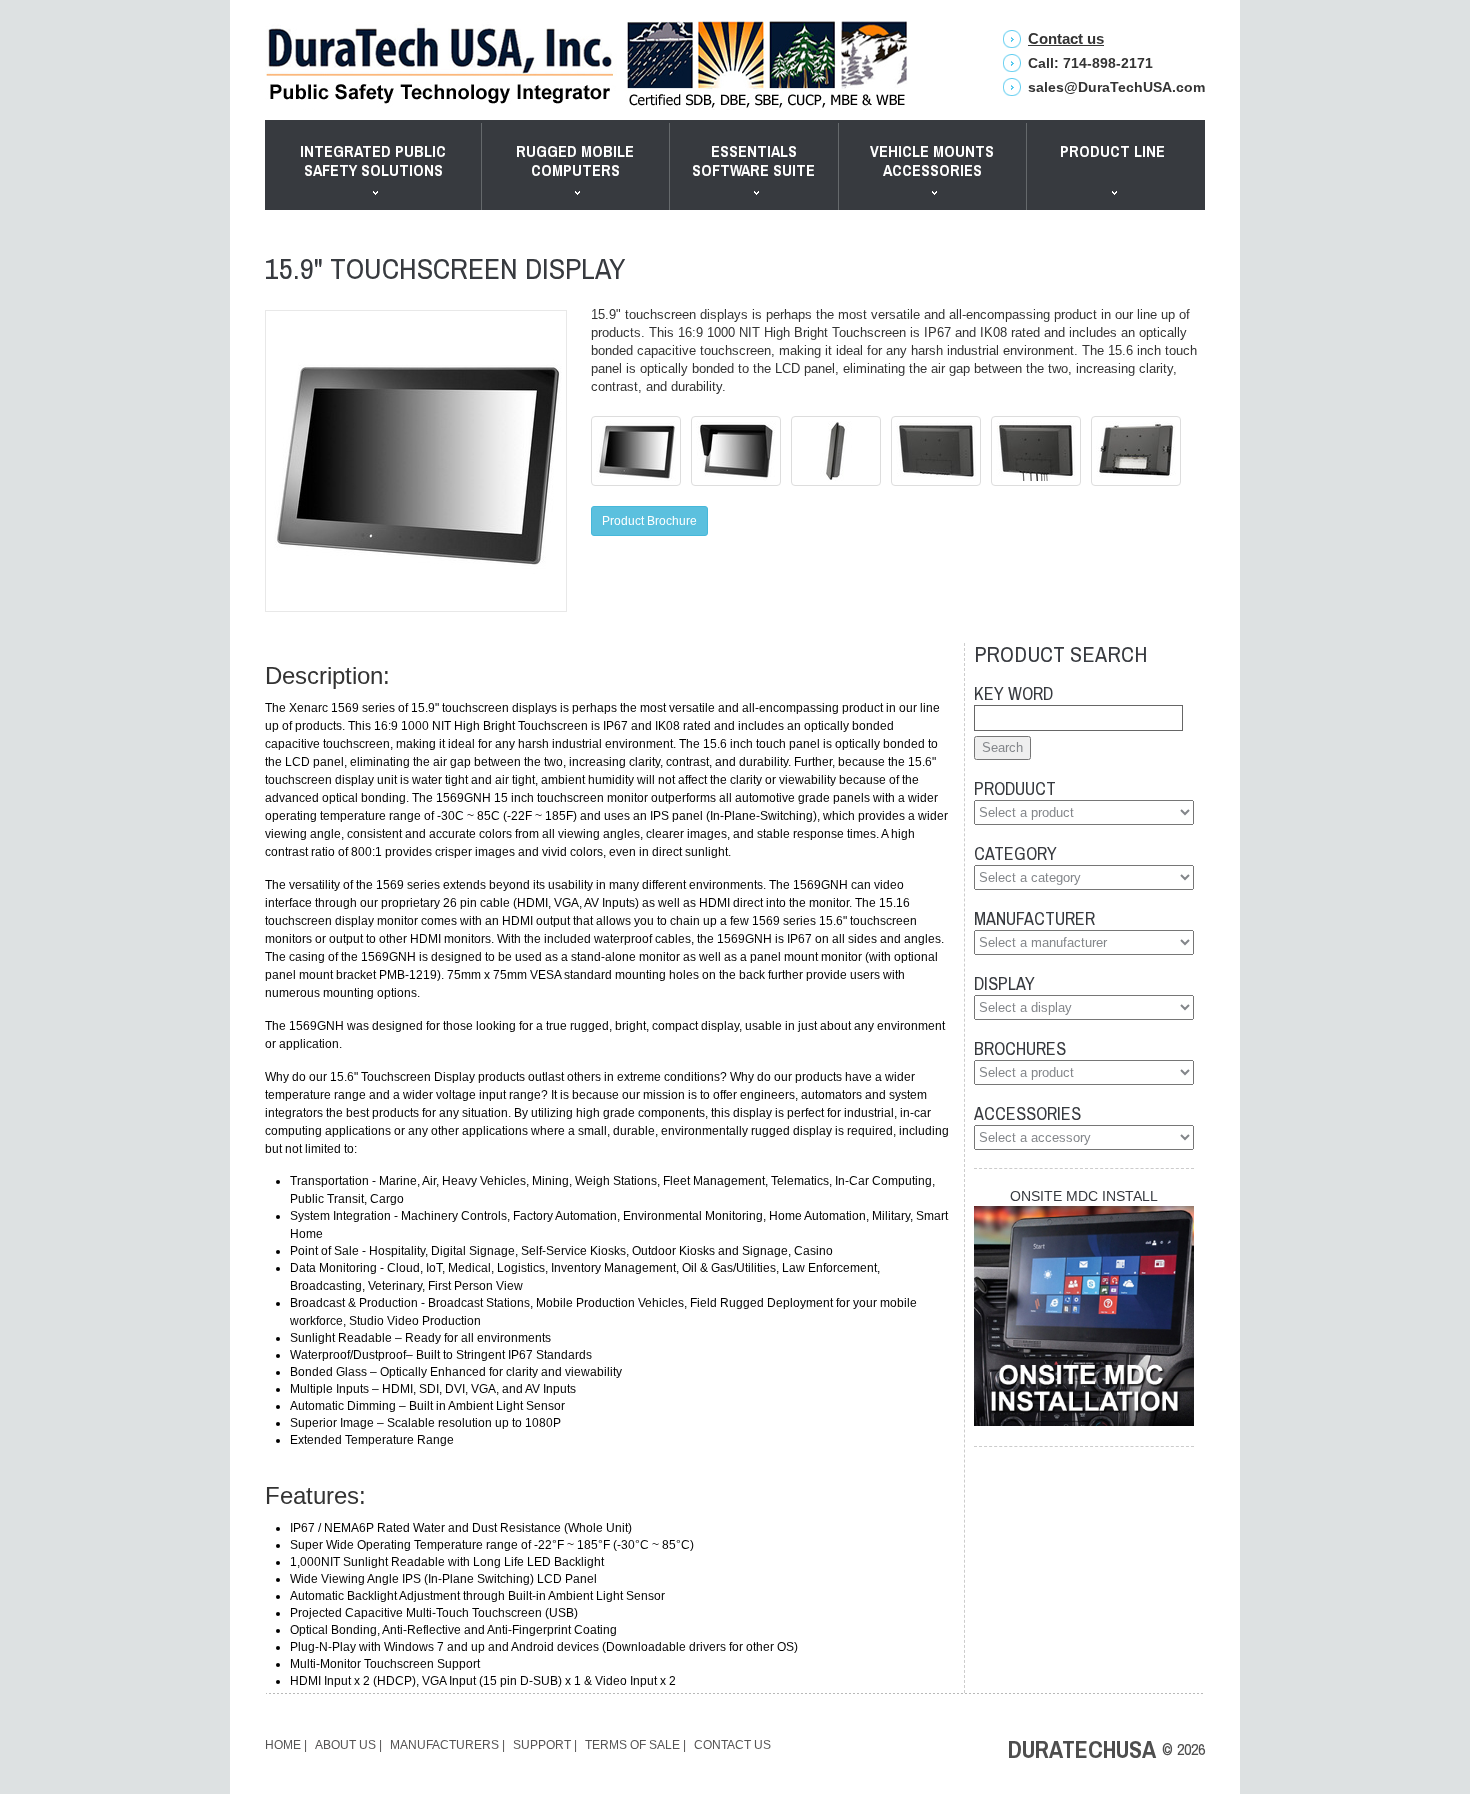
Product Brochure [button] (649, 521)
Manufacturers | (447, 1745)
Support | (545, 1745)
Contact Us (732, 1745)
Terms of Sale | (635, 1745)
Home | (286, 1745)
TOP (1315, 1714)
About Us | (348, 1745)
